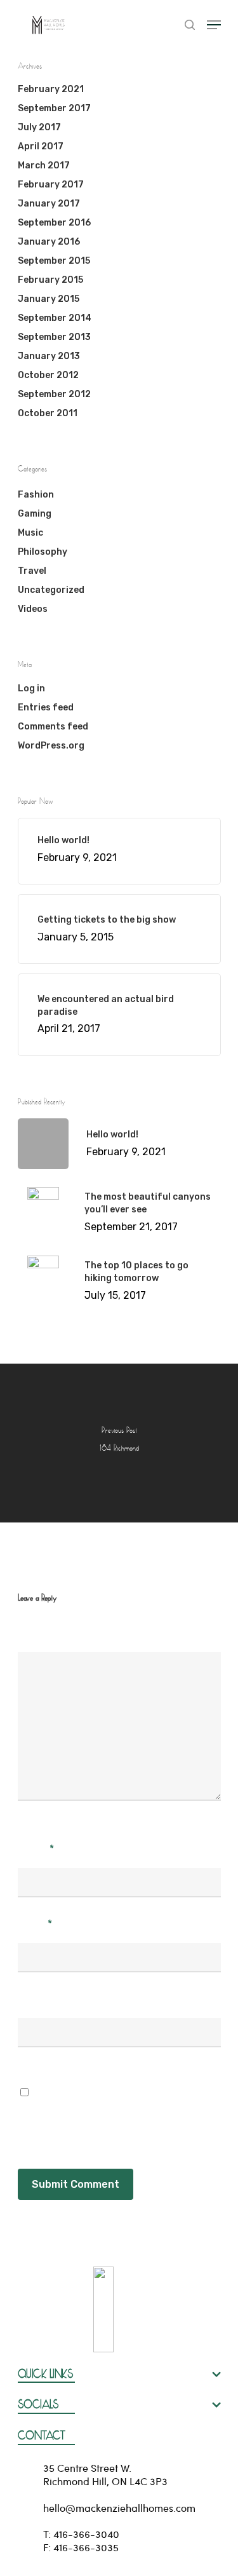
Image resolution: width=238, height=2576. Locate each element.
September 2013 (54, 337)
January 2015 (49, 299)
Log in (31, 688)
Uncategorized (51, 590)
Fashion (36, 495)
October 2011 (48, 413)
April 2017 (41, 146)
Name (36, 1848)
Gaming (35, 514)
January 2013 (49, 356)
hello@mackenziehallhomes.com (119, 2508)
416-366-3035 (86, 2547)
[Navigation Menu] (214, 25)
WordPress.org (51, 746)
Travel (32, 571)
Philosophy (43, 552)
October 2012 (48, 375)
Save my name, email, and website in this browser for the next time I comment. (117, 2107)
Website (38, 1998)
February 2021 (51, 89)
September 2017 (54, 108)
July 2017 (39, 127)
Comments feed (53, 727)
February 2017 (51, 185)
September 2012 (54, 394)
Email (35, 1923)
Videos (33, 609)
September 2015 (54, 261)
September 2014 (55, 318)
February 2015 (50, 280)
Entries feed (46, 708)
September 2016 (54, 223)
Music (30, 533)
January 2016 (49, 242)
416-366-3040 (86, 2534)
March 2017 (44, 166)
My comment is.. (58, 1632)
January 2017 (49, 204)
